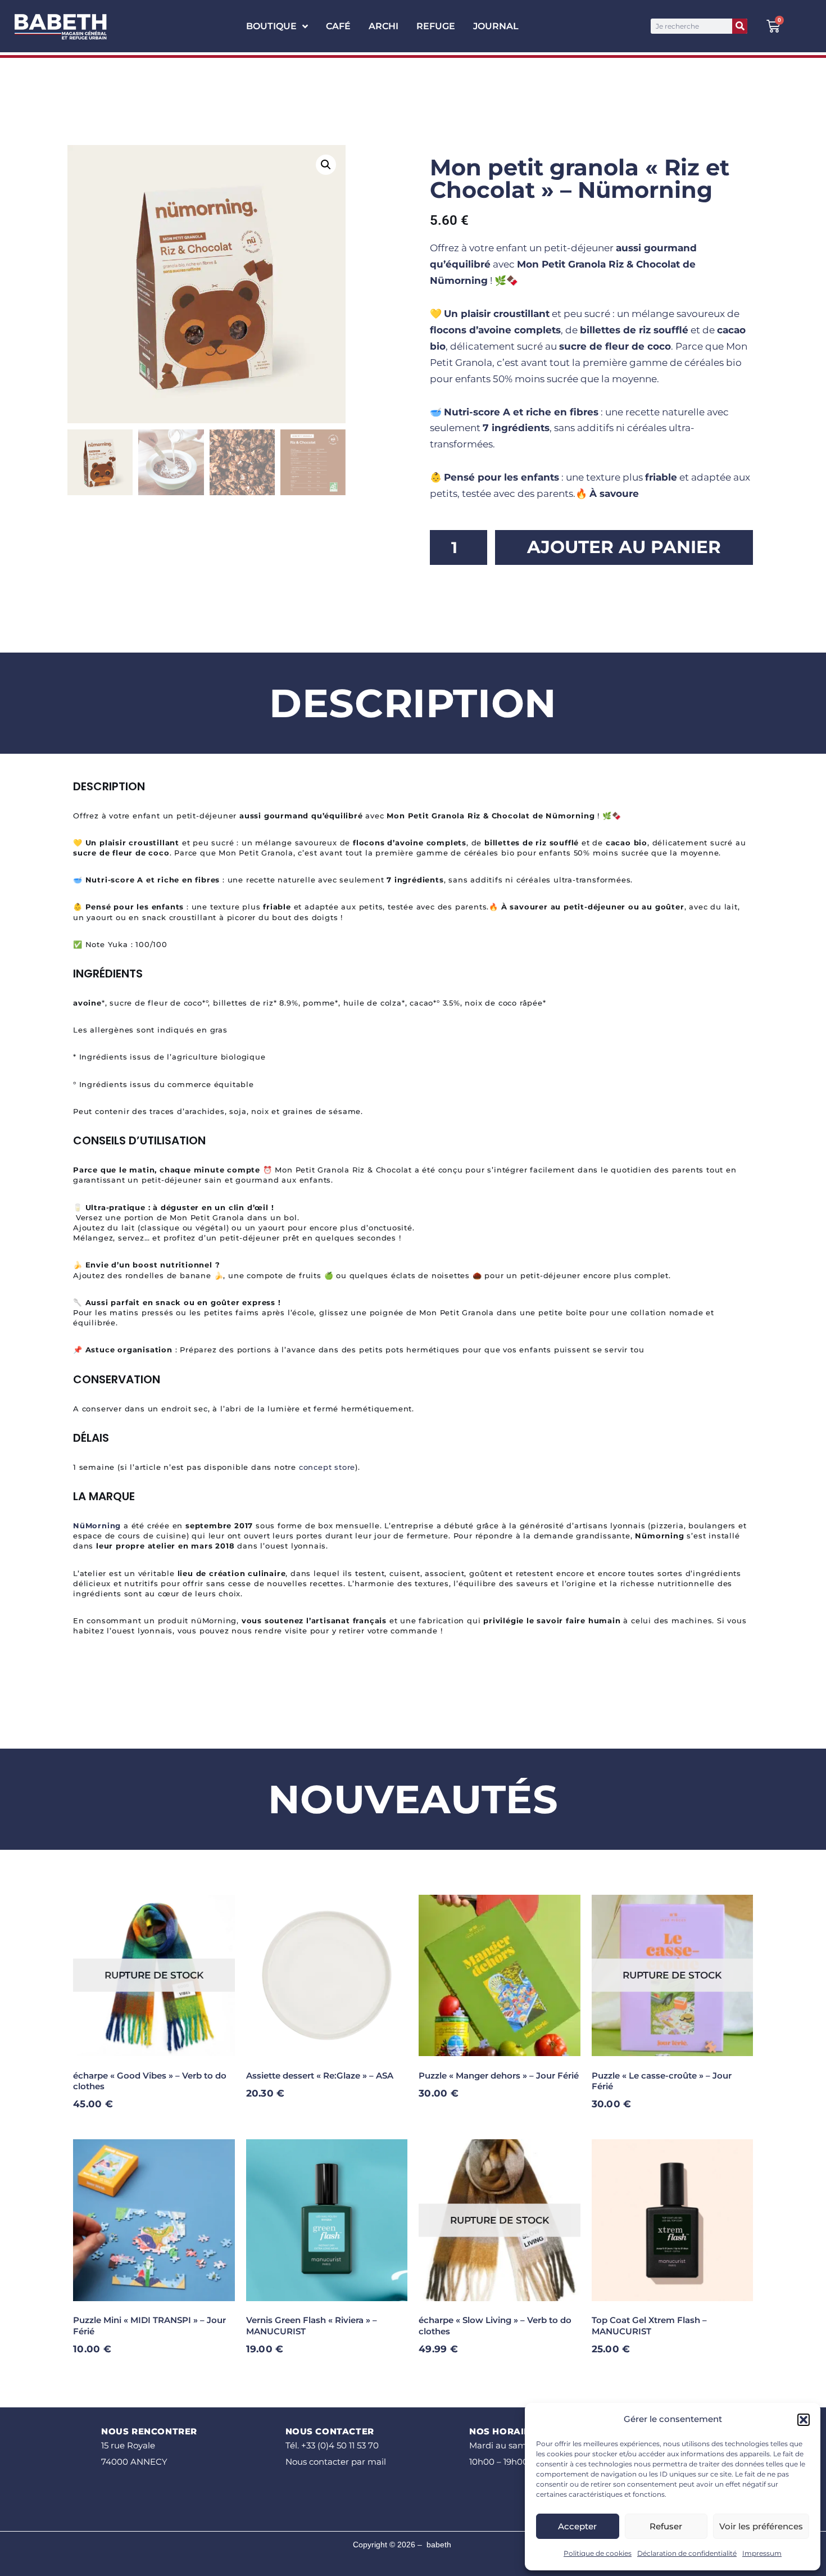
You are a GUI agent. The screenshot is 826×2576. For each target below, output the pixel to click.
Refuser (666, 2526)
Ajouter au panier (624, 547)
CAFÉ (338, 26)
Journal (496, 26)
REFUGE (436, 26)
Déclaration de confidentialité (687, 2553)
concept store (327, 1467)
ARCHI (383, 26)
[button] (804, 2420)
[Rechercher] (740, 26)
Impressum (762, 2553)
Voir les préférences (761, 2526)
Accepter (577, 2526)
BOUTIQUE (271, 26)
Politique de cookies (598, 2553)
